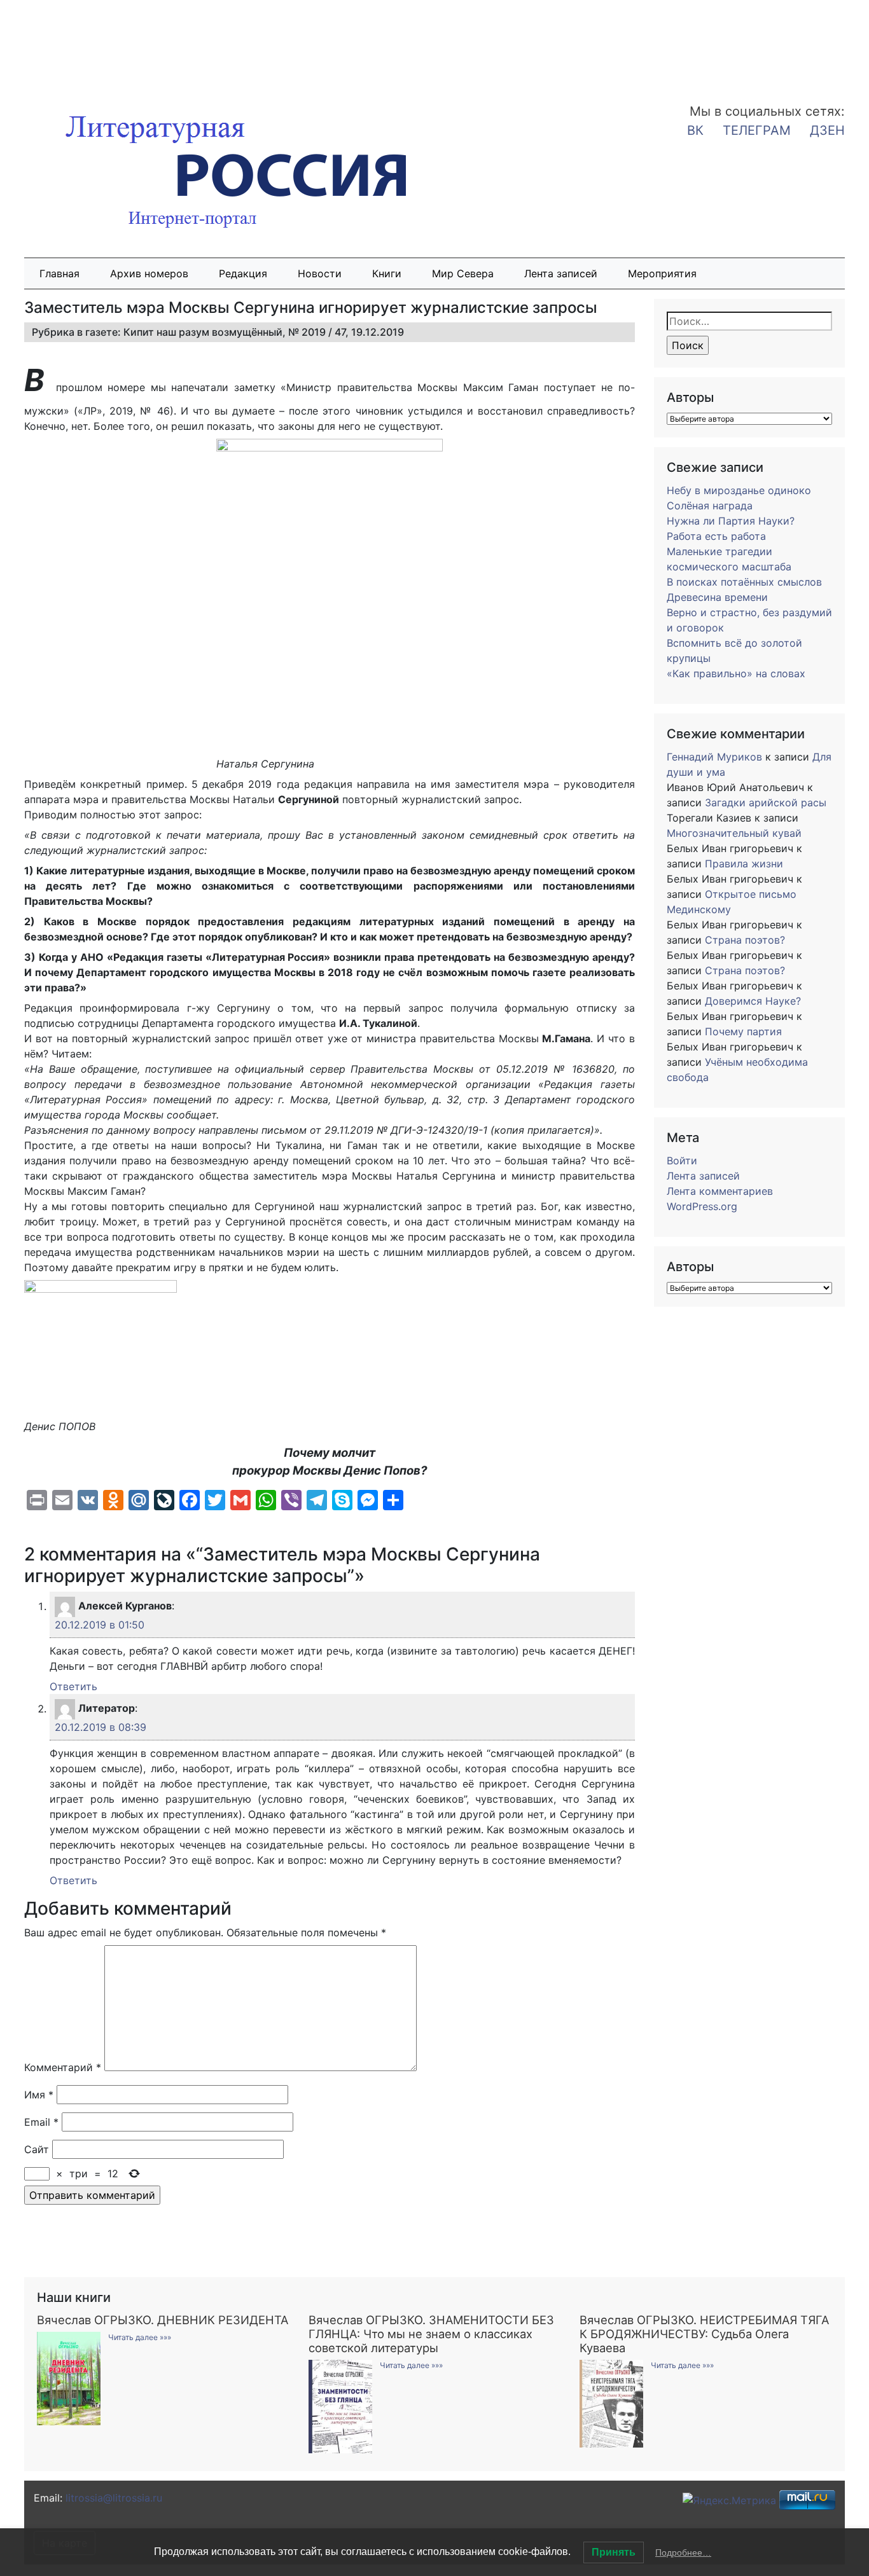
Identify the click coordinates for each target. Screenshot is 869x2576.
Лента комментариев (720, 1191)
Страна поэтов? (745, 940)
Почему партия (743, 1031)
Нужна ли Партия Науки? (731, 521)
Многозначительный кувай (734, 833)
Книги (387, 273)
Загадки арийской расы (766, 802)
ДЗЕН (827, 130)
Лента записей (561, 273)
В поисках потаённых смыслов (744, 582)
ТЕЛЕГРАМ (757, 130)
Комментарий (63, 2067)
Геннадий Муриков (714, 757)
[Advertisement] (102, 43)
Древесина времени (717, 597)
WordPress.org (702, 1206)
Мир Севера (463, 273)
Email (41, 2122)
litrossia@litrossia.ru (114, 2498)
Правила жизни (744, 864)
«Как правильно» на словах (736, 673)
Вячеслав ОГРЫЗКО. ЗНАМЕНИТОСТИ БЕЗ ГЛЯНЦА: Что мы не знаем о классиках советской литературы (431, 2334)
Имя (39, 2095)
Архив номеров (149, 273)
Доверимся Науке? (753, 1001)
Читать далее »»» (140, 2337)
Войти (682, 1161)
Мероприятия (662, 273)
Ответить (73, 1686)
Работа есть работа (716, 536)
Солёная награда (710, 506)
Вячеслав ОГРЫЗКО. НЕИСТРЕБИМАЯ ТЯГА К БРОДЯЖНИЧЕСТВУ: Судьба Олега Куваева (704, 2334)
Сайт (37, 2149)
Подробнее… (683, 2552)
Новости (320, 273)
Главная (59, 273)
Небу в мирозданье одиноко (739, 490)
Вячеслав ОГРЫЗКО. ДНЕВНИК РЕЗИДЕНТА (163, 2320)
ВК (695, 130)
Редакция (243, 273)
